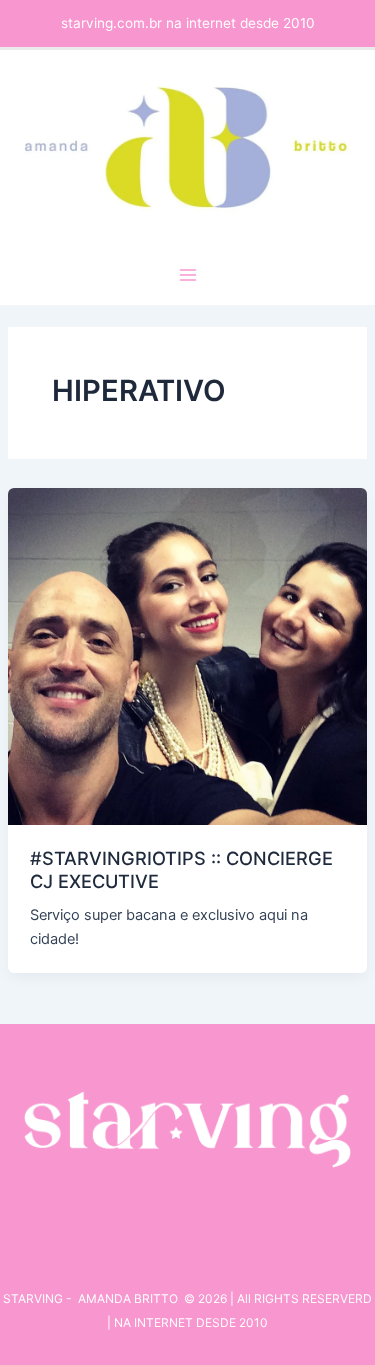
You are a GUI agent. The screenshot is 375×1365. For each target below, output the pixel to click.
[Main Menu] (188, 275)
